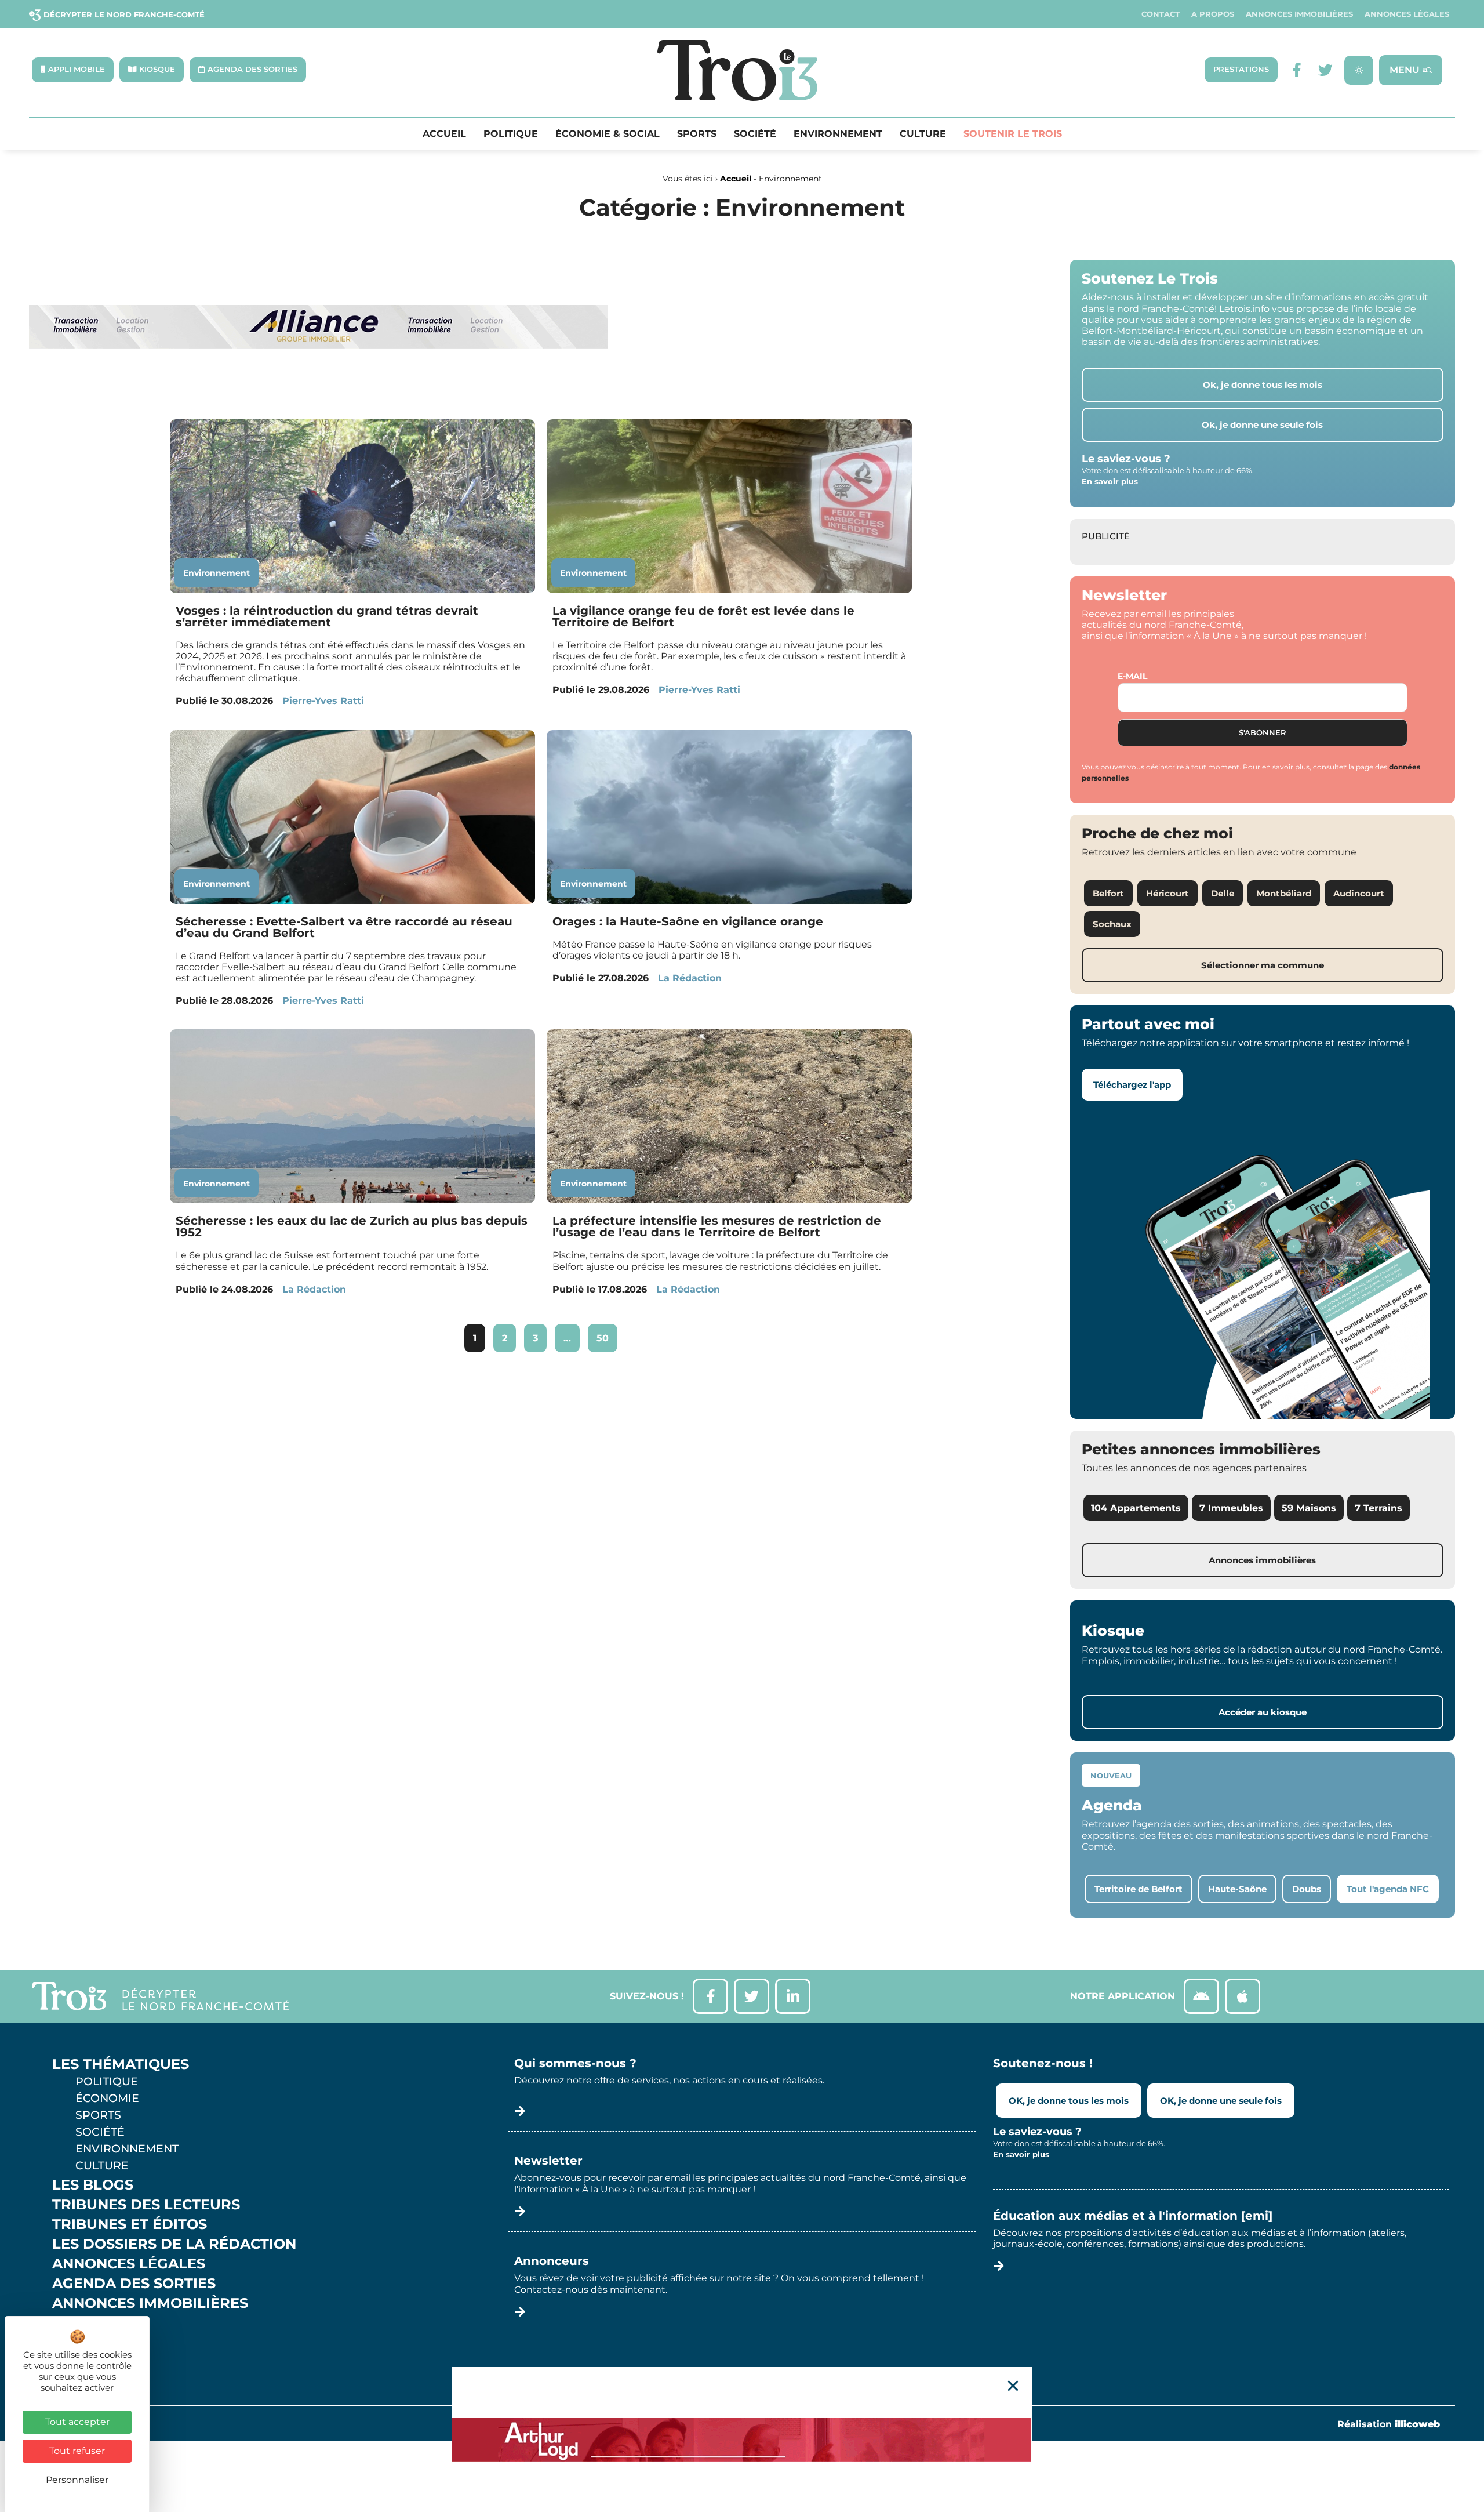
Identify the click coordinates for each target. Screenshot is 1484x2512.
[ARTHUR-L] (742, 2440)
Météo (78, 2343)
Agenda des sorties (134, 2284)
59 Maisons (1309, 1508)
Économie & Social (608, 134)
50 (607, 1334)
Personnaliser (77, 2480)
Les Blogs (93, 2185)
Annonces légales (1407, 14)
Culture (923, 134)
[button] (1013, 2386)
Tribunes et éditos (130, 2224)
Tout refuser (77, 2451)
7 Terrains (1378, 1508)
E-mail (1132, 676)
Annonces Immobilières (1299, 14)
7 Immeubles (1231, 1508)
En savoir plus (1110, 481)
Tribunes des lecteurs (146, 2205)
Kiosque (86, 2323)
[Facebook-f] (1296, 70)
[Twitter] (1325, 70)
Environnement (838, 134)
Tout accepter (77, 2422)
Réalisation (1389, 2424)
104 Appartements (1136, 1508)
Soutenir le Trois (1013, 134)
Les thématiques (121, 2064)
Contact (1161, 14)
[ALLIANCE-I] (319, 396)
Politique (511, 134)
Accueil (444, 134)
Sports (697, 134)
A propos (1213, 14)
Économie (107, 2098)
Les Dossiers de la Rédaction (174, 2244)
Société (755, 134)
